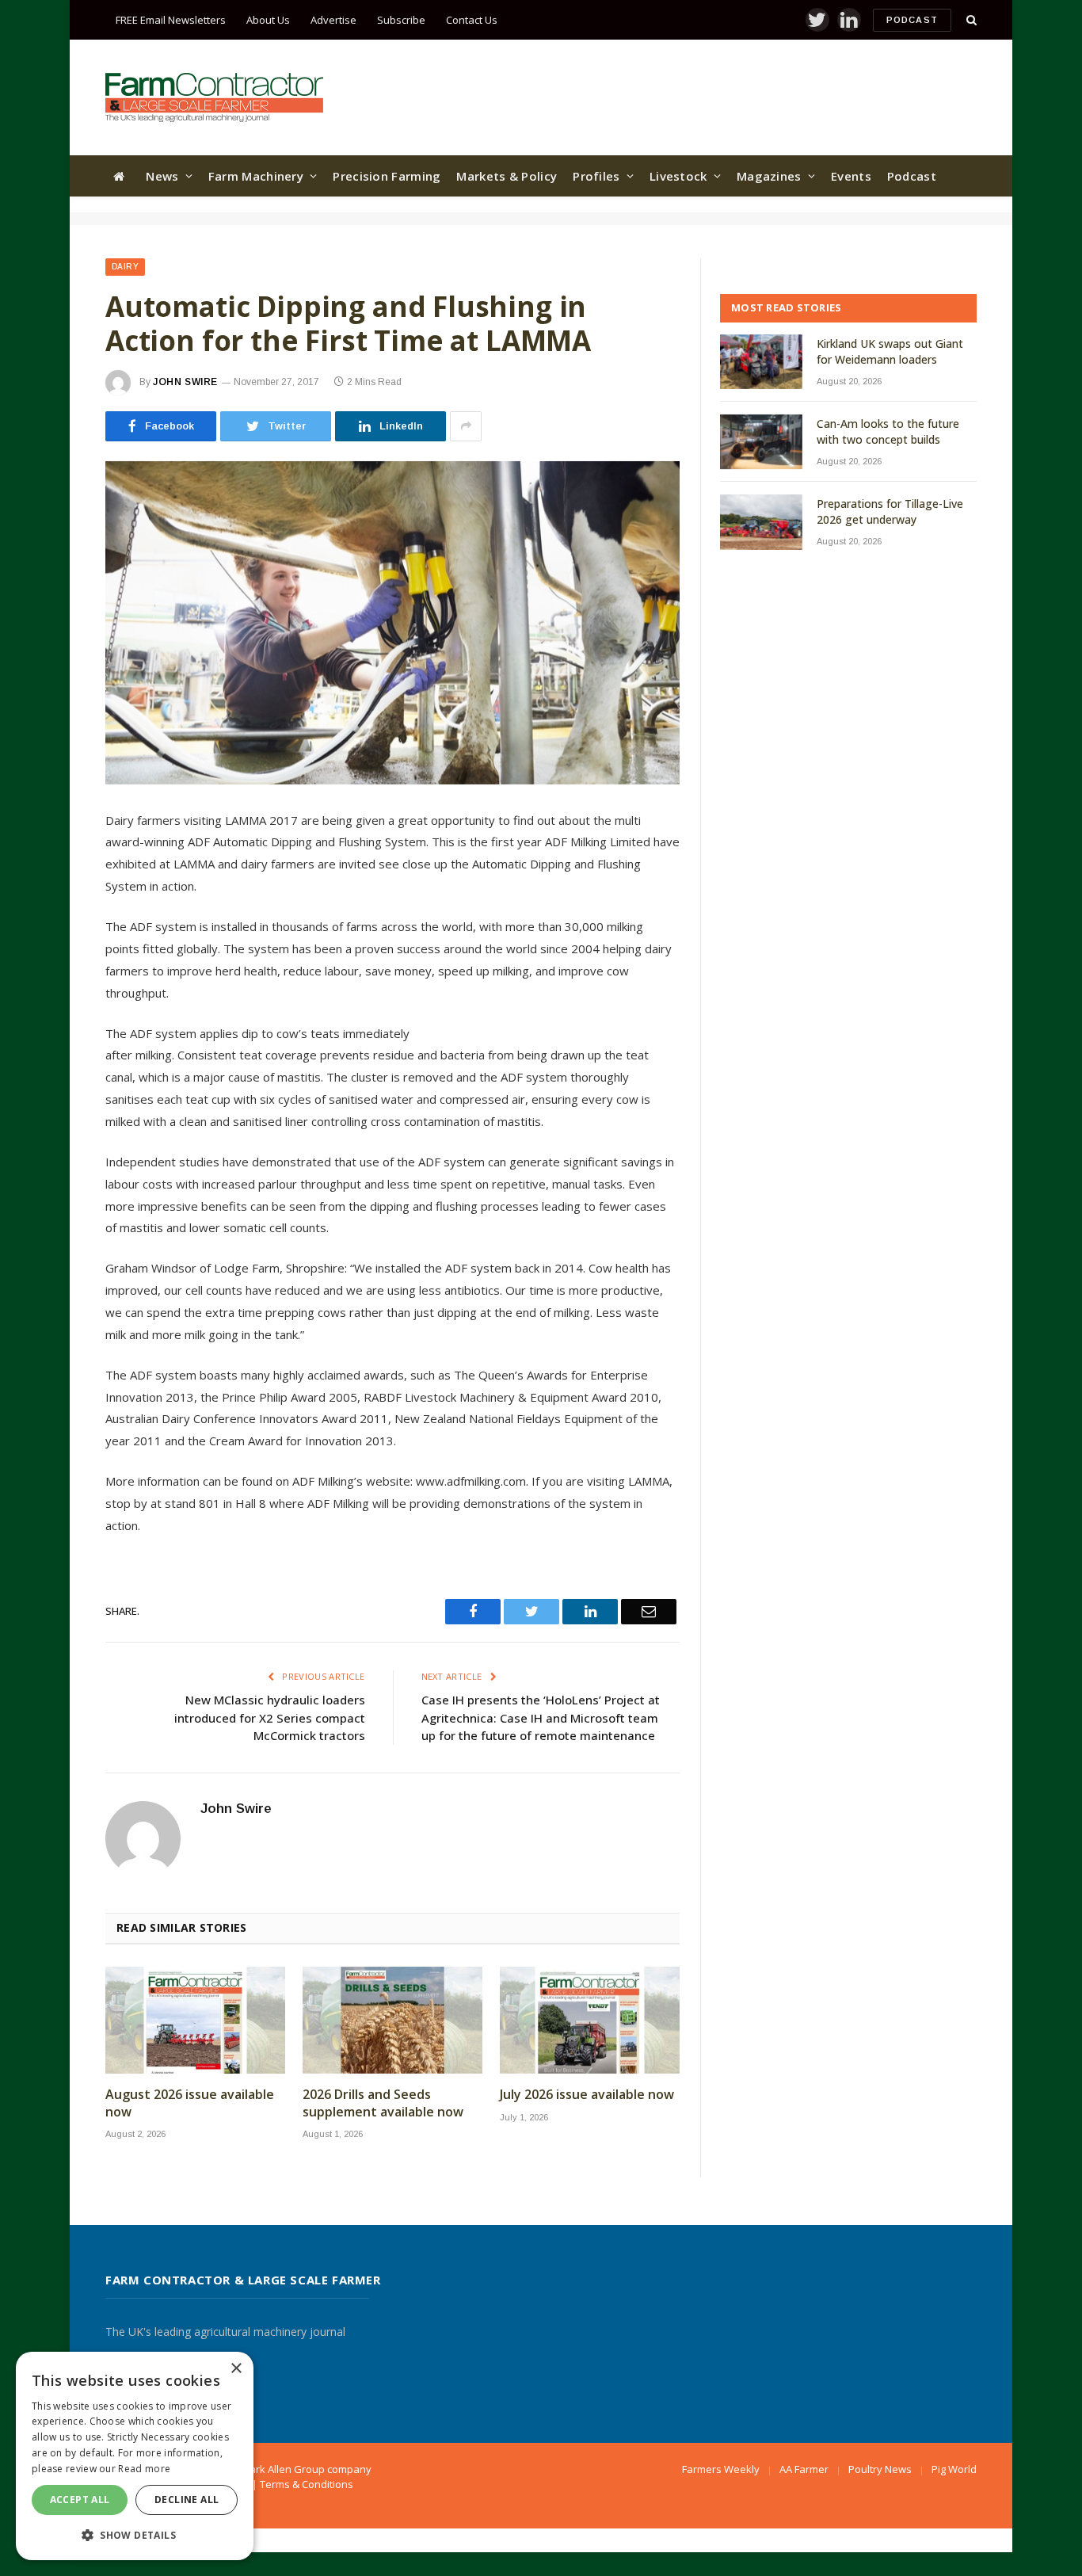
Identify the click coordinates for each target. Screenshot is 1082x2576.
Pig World (954, 2469)
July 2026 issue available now (587, 2095)
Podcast (912, 20)
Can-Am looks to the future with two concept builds (888, 431)
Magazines (769, 176)
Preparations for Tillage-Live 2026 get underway (890, 511)
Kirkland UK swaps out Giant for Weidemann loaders (890, 351)
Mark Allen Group (283, 2469)
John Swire (185, 382)
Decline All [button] (187, 2500)
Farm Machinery (256, 176)
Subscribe (401, 20)
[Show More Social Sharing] (466, 426)
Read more (144, 2469)
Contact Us (472, 20)
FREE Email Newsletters (171, 20)
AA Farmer (804, 2469)
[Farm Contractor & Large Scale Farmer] (214, 97)
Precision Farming (387, 176)
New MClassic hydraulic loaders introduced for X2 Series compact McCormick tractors (270, 1717)
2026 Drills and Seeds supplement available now (383, 2103)
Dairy (125, 267)
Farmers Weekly (721, 2469)
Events (851, 176)
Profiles (596, 176)
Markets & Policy (507, 176)
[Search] (970, 20)
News (162, 176)
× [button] (236, 2369)
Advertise (333, 20)
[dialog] (135, 2456)
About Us (268, 20)
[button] (135, 2535)
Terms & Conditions (307, 2484)
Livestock (678, 176)
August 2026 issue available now (190, 2103)
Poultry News (880, 2469)
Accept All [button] (80, 2500)
